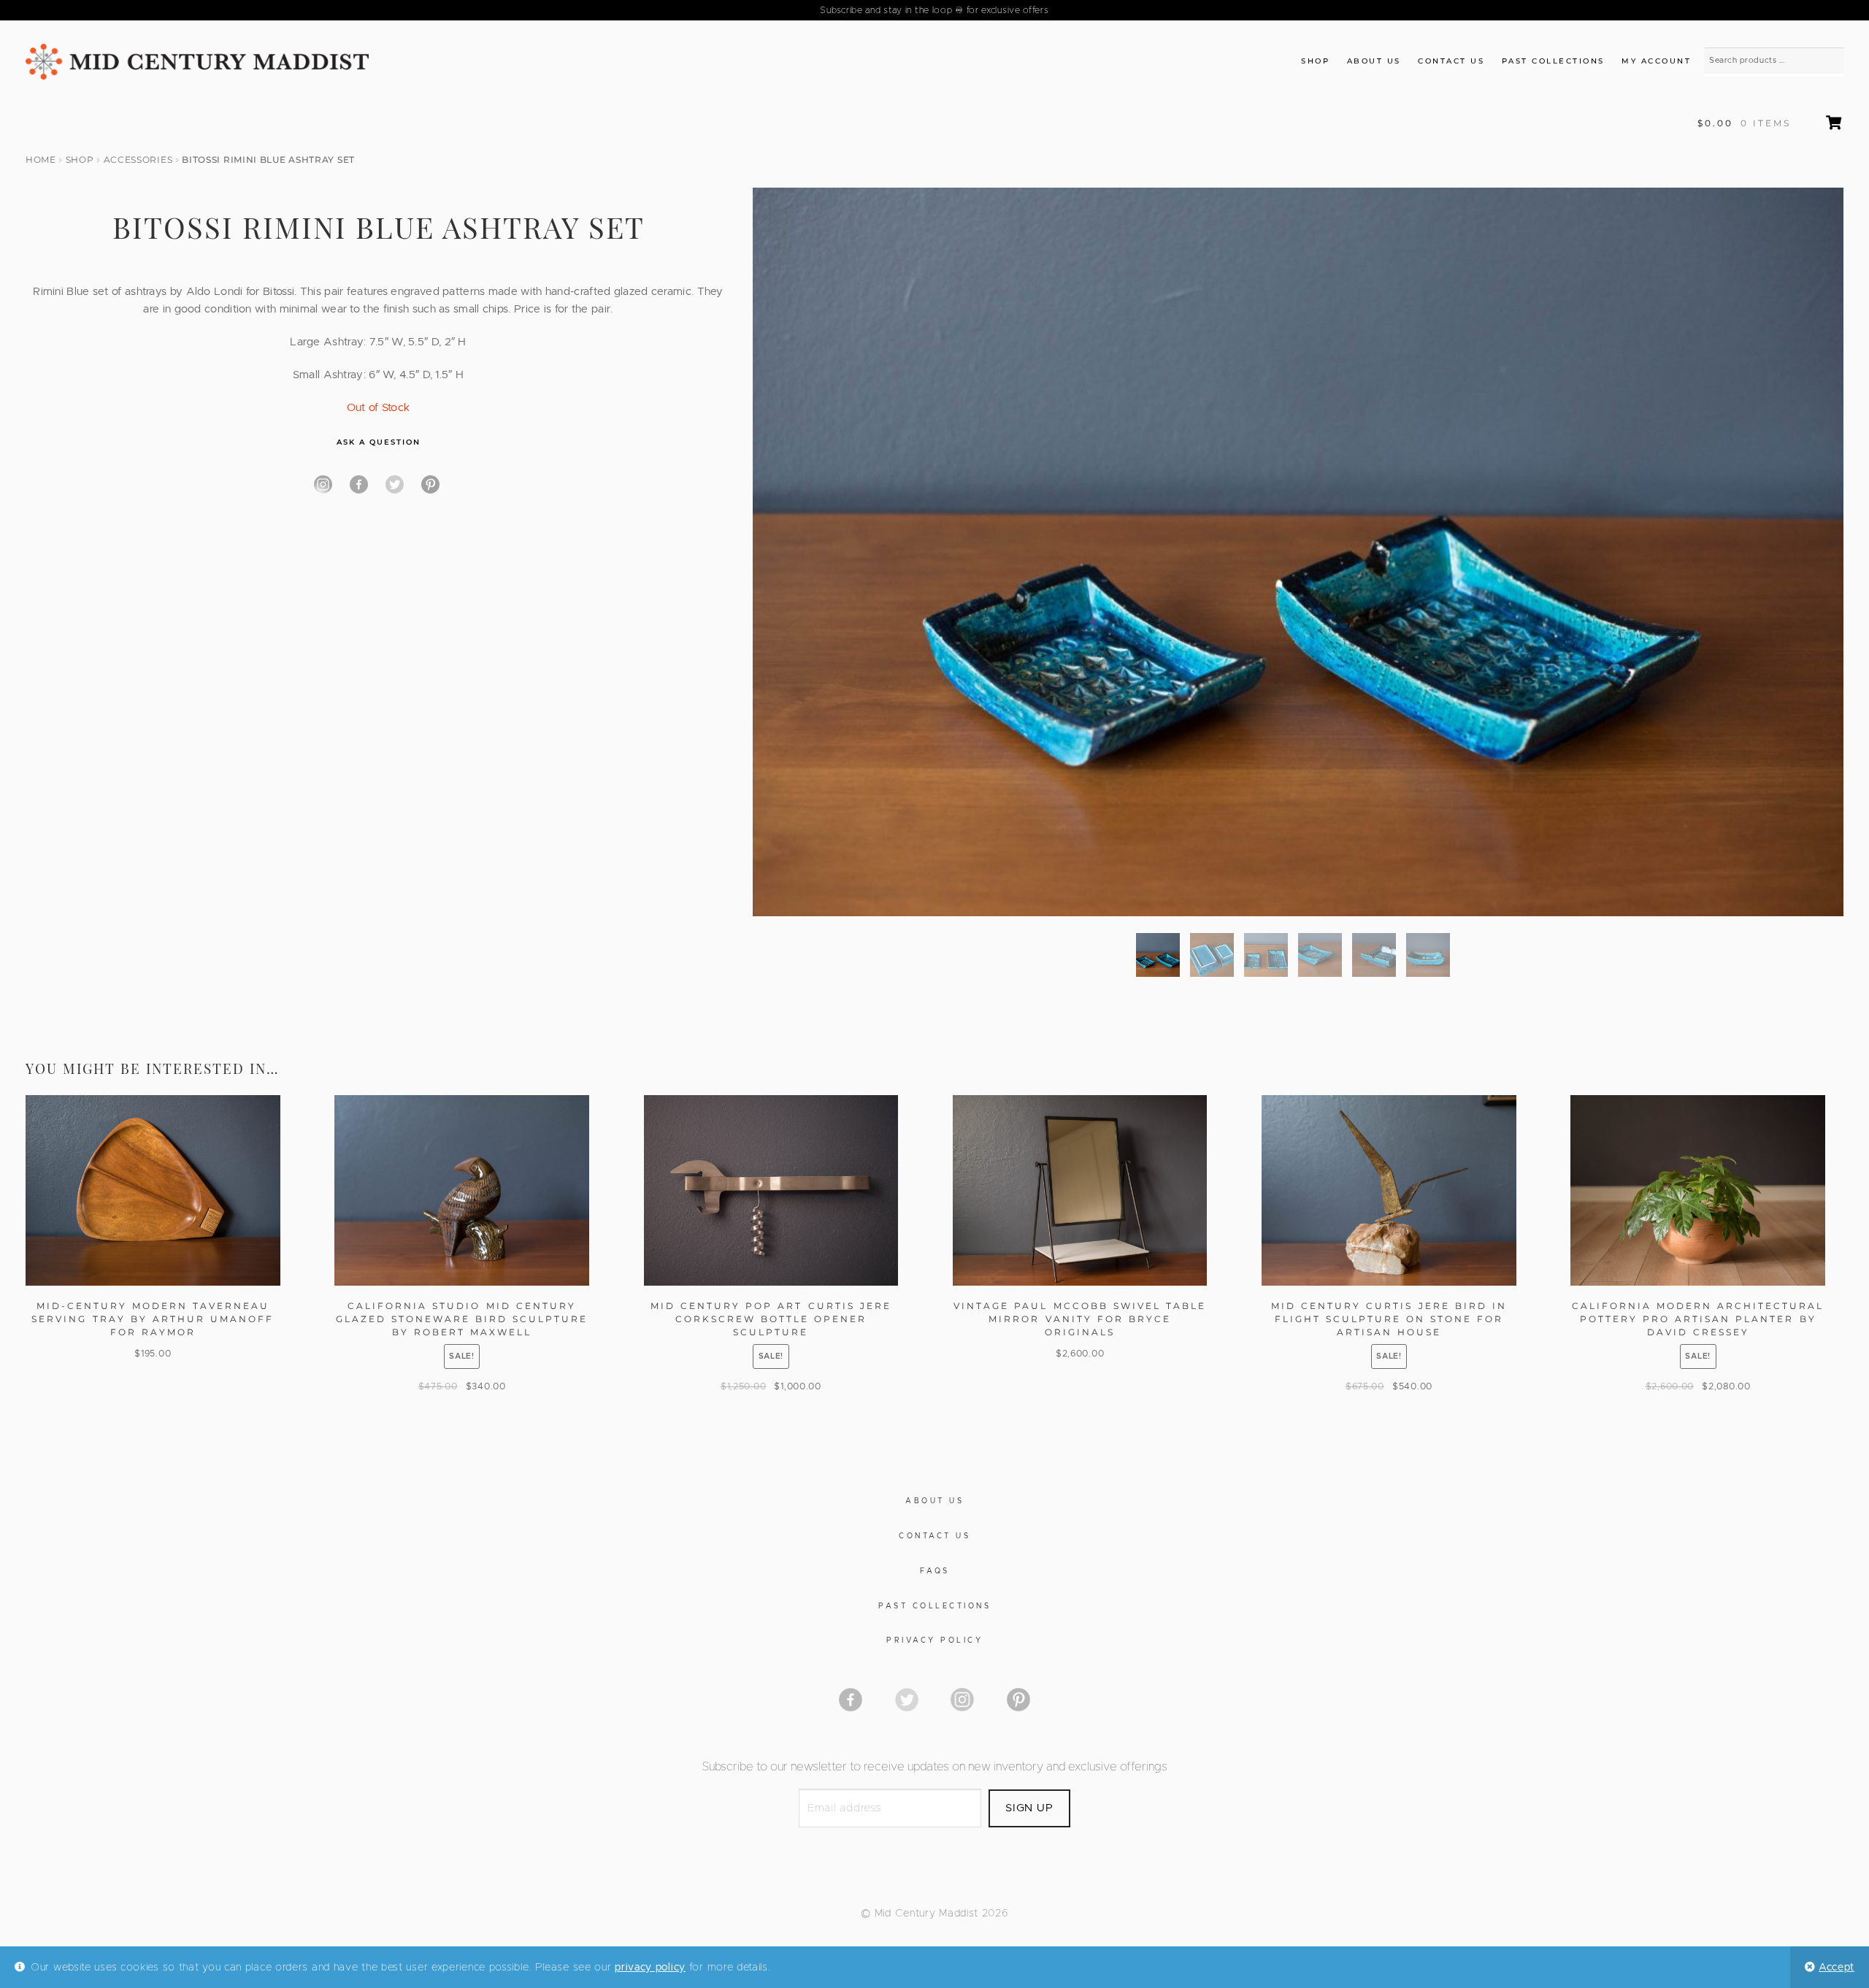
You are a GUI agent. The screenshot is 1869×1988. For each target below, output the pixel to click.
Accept (1837, 1968)
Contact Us (1451, 61)
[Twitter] (395, 484)
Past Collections (1553, 61)
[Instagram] (323, 484)
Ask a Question (379, 442)
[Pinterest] (430, 484)
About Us (1374, 61)
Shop (1315, 61)
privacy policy (650, 1968)
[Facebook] (359, 484)
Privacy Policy (934, 1640)
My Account (1656, 61)
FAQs (935, 1571)
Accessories (138, 160)
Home (41, 160)
